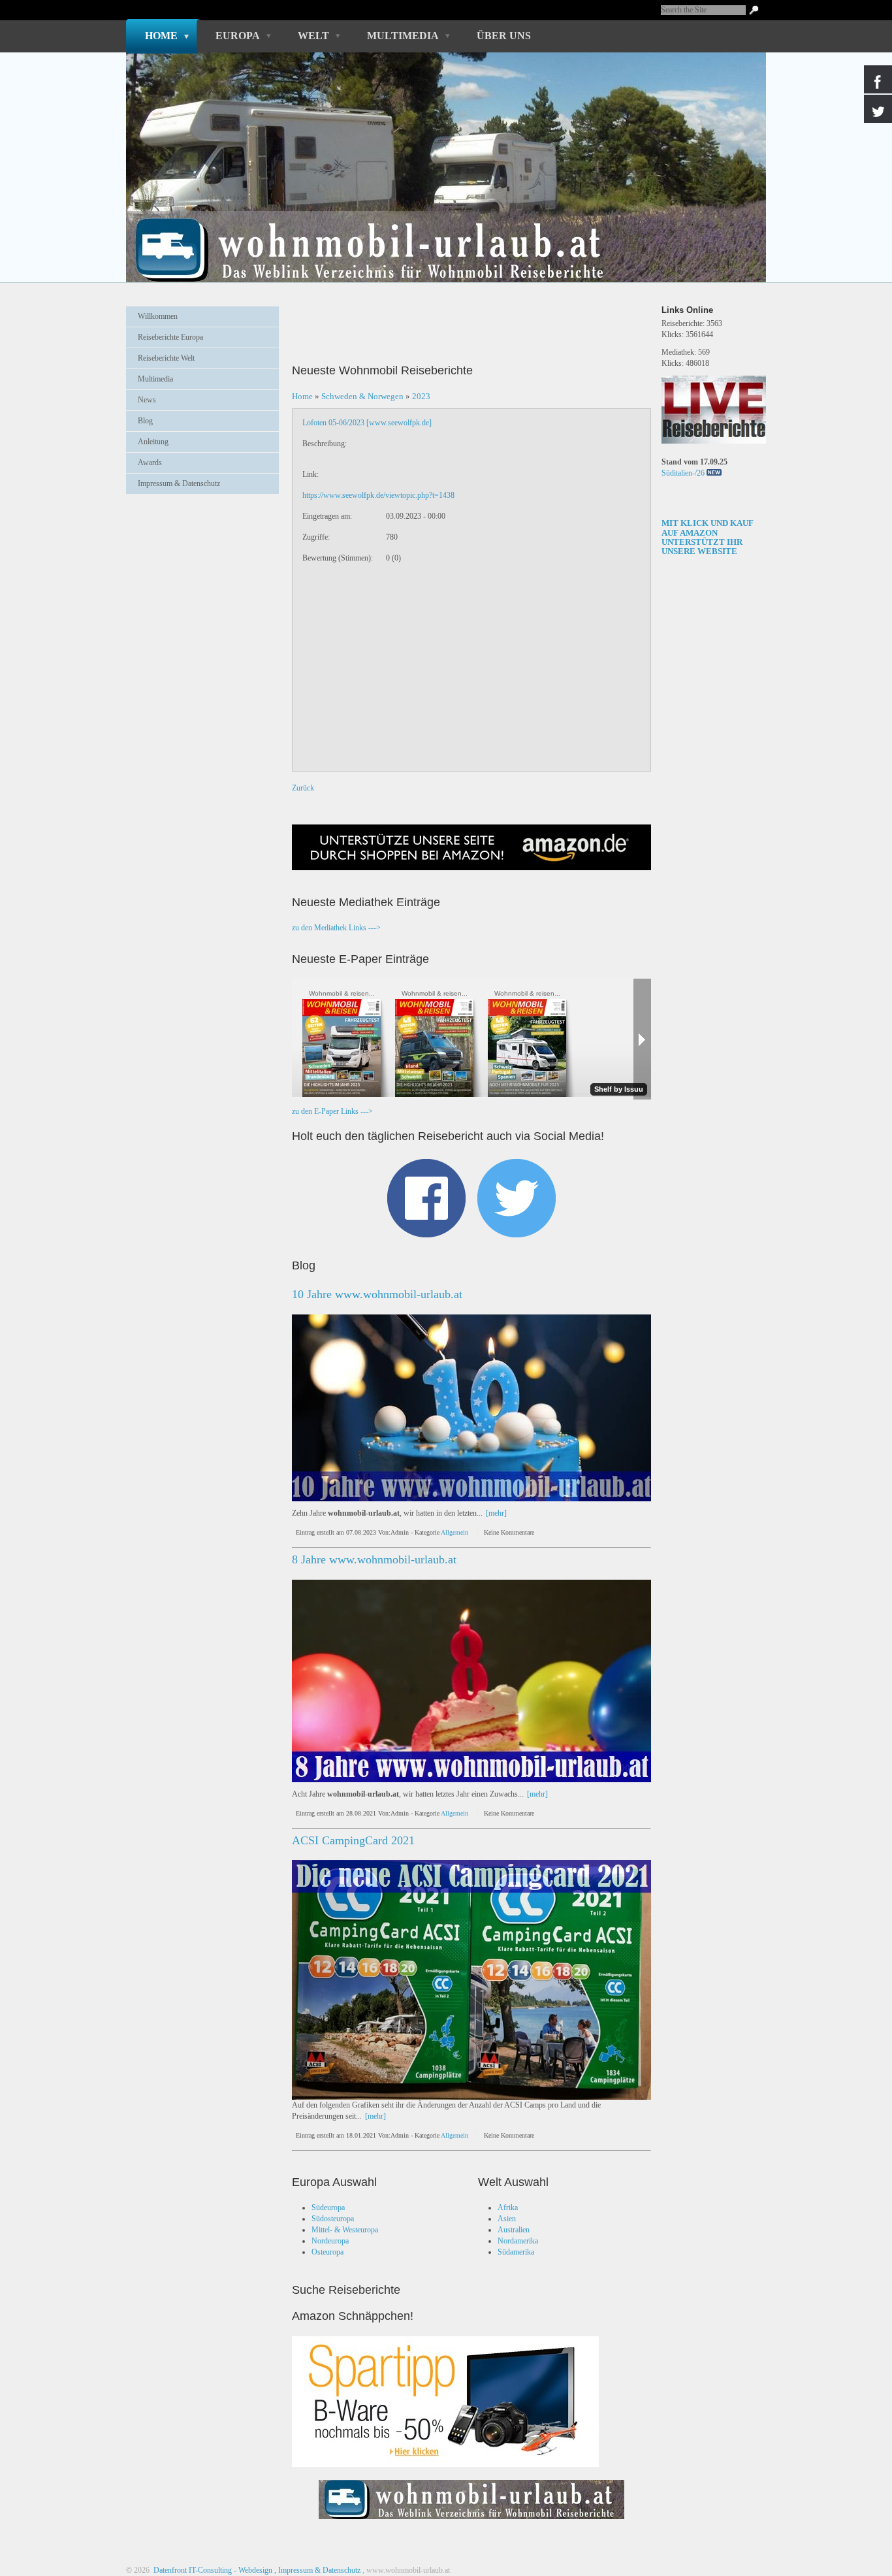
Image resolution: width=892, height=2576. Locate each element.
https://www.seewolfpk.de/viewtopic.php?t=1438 (378, 495)
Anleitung (153, 442)
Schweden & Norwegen (362, 396)
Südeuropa (328, 2208)
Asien (507, 2219)
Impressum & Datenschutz (179, 483)
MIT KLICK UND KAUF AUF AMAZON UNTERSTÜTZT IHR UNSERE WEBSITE (708, 537)
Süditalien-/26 (683, 473)
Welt (313, 36)
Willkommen (158, 316)
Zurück (303, 788)
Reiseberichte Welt (166, 358)
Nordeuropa (330, 2241)
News (147, 400)
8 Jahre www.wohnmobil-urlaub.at (374, 1559)
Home (161, 36)
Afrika (508, 2208)
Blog (145, 421)
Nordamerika (518, 2241)
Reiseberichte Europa (170, 337)
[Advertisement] (202, 536)
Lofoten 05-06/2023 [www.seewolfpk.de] (367, 423)
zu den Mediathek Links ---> (336, 928)
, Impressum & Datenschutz (317, 2570)
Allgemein (454, 1532)
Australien (514, 2230)
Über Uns (504, 36)
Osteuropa (327, 2252)
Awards (150, 463)
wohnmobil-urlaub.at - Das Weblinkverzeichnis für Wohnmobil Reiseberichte (439, 227)
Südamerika (516, 2252)
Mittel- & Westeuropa (345, 2230)
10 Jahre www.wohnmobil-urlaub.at (377, 1294)
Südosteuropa (333, 2219)
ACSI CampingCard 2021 (353, 1840)
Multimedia (403, 36)
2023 (421, 396)
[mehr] (496, 1513)
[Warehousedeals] (445, 2402)
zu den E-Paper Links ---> (332, 1111)
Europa (238, 36)
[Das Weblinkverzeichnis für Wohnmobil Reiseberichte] (471, 2523)
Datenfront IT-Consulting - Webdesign (212, 2570)
